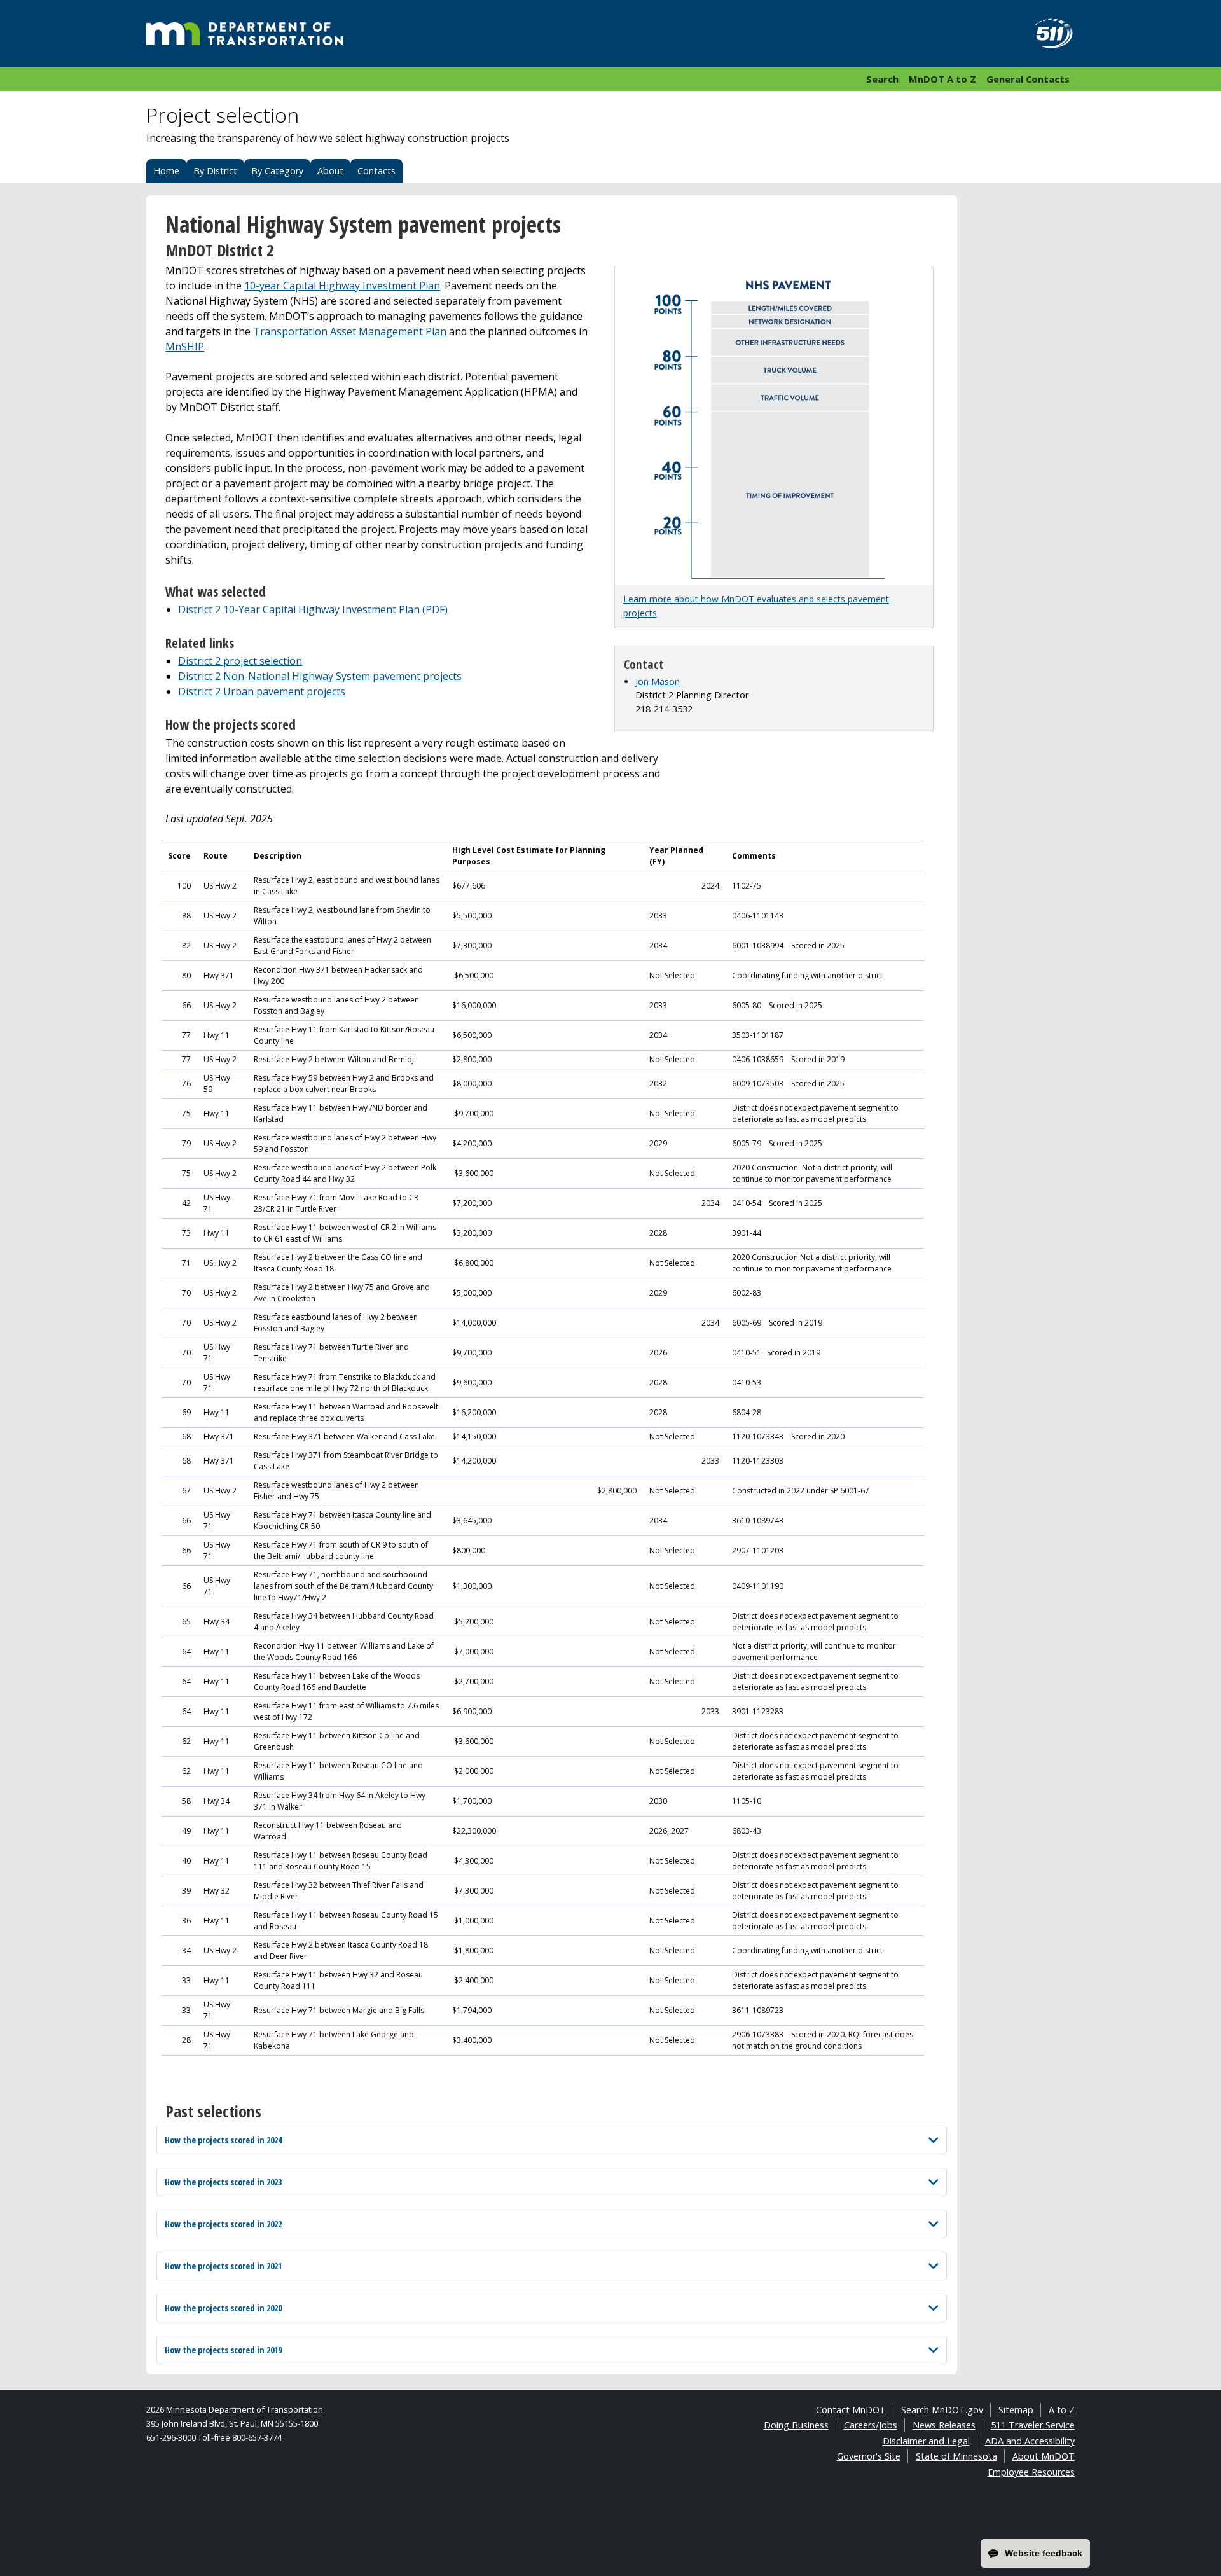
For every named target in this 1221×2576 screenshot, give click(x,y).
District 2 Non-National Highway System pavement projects (320, 676)
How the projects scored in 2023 (223, 2182)
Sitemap (1016, 2410)
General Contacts (1028, 79)
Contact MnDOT (851, 2410)
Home (166, 171)
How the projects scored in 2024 (223, 2140)
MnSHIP (185, 347)
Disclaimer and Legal (926, 2441)
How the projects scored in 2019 (223, 2350)
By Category (277, 171)
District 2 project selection (240, 661)
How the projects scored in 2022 (223, 2224)
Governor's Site (869, 2456)
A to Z (1062, 2410)
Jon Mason (658, 682)
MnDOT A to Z (942, 79)
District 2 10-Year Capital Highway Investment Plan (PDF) (313, 609)
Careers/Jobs (871, 2425)
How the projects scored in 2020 (223, 2308)
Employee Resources (1031, 2472)
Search (882, 79)
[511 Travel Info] (1047, 34)
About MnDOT (1044, 2456)
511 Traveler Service (1033, 2425)
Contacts (376, 171)
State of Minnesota (956, 2456)
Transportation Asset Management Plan (350, 331)
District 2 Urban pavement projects (262, 691)
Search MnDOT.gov (942, 2410)
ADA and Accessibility (1030, 2441)
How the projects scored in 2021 (223, 2266)
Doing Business (796, 2425)
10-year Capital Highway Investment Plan (342, 286)
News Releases (944, 2425)
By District (215, 171)
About (330, 171)
